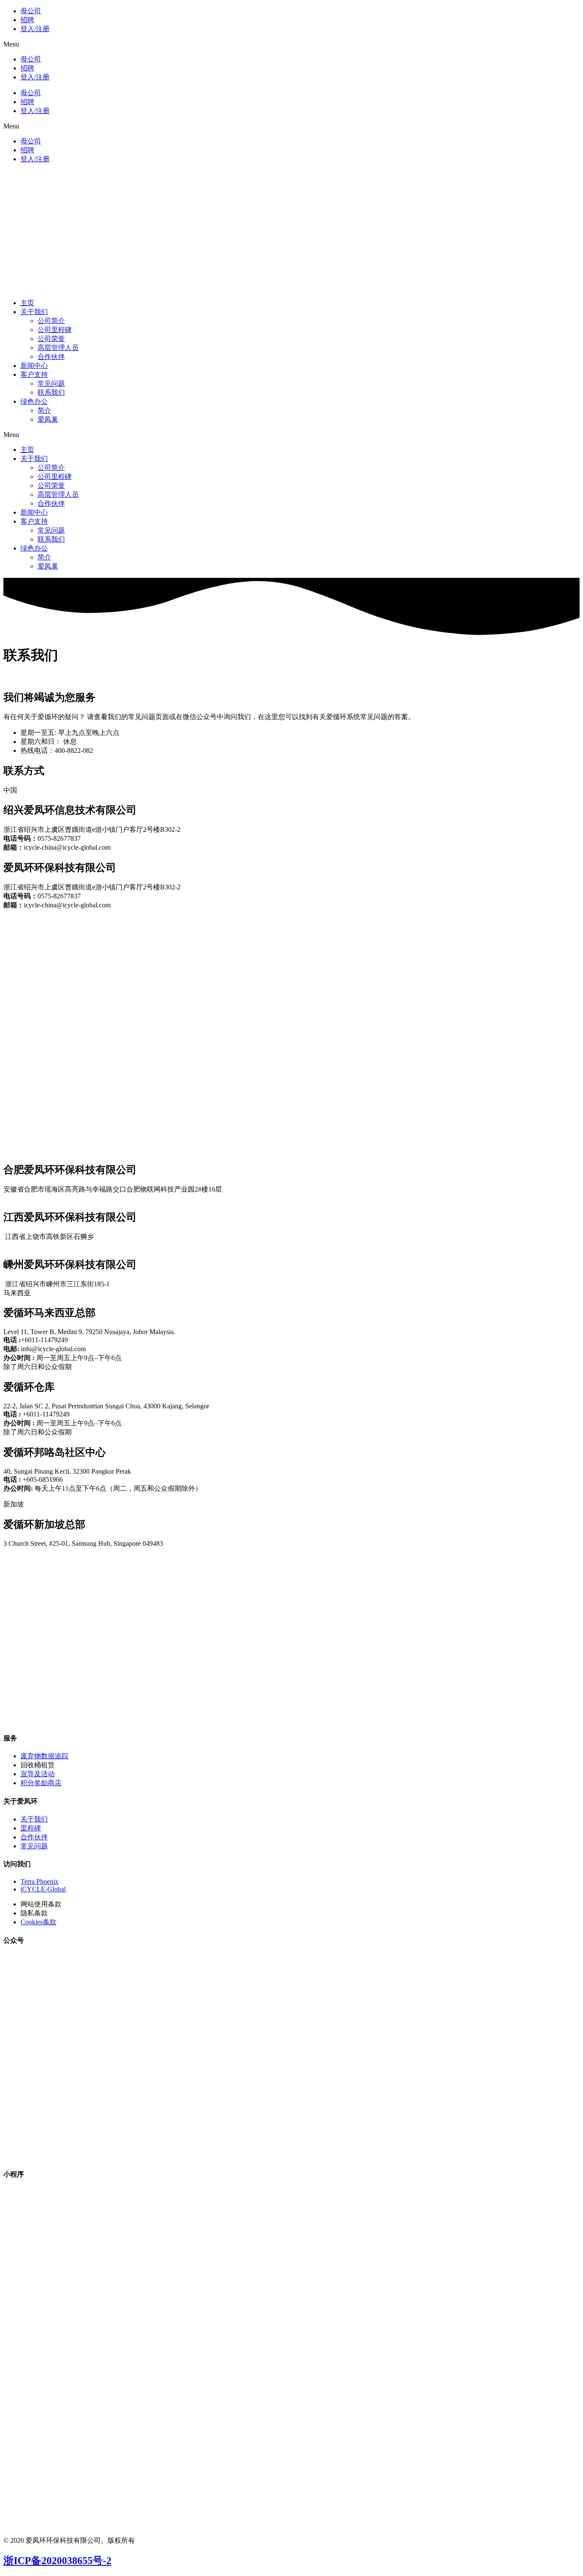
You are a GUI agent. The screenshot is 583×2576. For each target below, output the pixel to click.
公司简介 (51, 321)
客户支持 (34, 374)
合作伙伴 (51, 357)
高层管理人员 (58, 348)
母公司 (31, 11)
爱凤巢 (48, 419)
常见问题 (51, 383)
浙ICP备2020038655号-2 (57, 2561)
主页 (27, 303)
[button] (291, 44)
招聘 (27, 20)
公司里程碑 (55, 330)
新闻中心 (34, 366)
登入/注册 (35, 29)
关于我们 (34, 312)
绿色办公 (34, 401)
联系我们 (51, 392)
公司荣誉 (51, 339)
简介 (44, 410)
